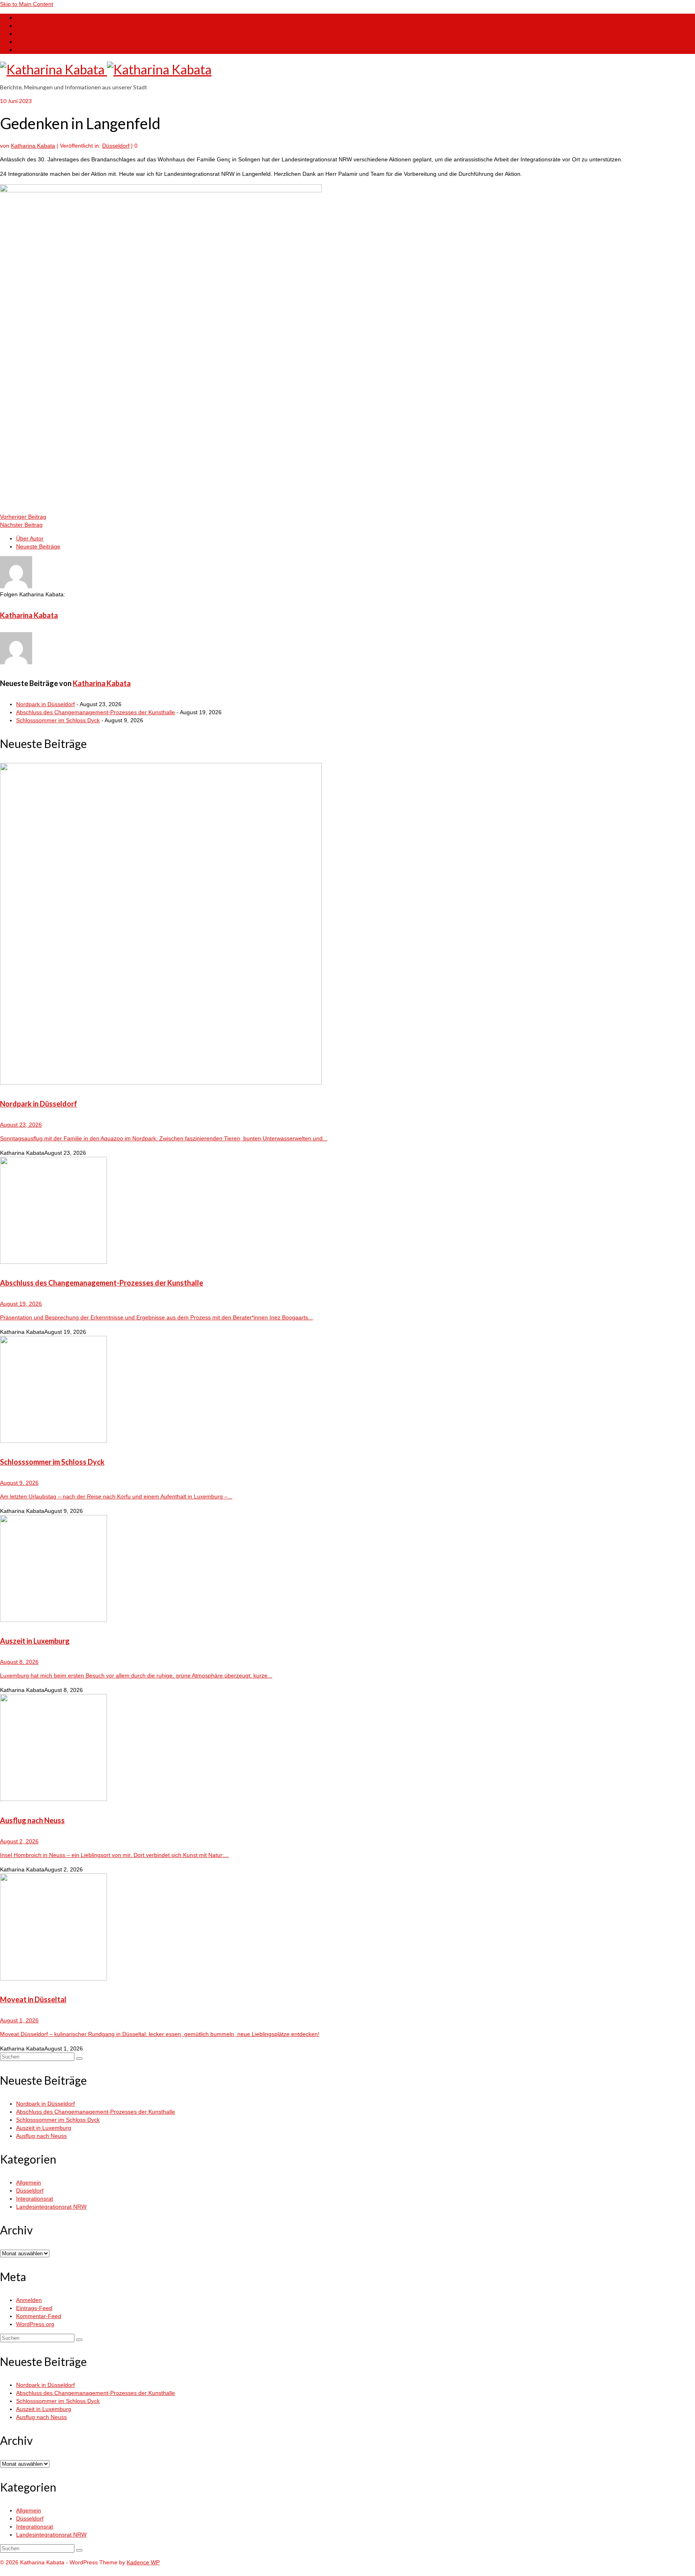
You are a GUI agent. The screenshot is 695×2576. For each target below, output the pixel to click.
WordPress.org (35, 2324)
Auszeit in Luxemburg (44, 2128)
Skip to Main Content (27, 4)
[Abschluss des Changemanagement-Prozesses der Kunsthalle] (347, 1211)
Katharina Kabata (33, 146)
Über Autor (30, 538)
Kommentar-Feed (39, 2316)
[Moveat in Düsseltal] (347, 1928)
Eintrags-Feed (34, 2308)
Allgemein (29, 2182)
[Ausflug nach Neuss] (347, 1749)
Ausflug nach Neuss (41, 2136)
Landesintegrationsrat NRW (51, 2207)
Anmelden (29, 2300)
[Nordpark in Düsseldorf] (347, 925)
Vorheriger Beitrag (23, 517)
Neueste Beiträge (38, 546)
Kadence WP (143, 2562)
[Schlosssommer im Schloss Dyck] (347, 1390)
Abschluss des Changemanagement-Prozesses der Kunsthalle (96, 712)
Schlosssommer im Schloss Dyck (58, 720)
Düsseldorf (116, 146)
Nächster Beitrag (21, 525)
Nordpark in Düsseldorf (45, 704)
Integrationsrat (35, 2199)
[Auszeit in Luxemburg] (347, 1569)
